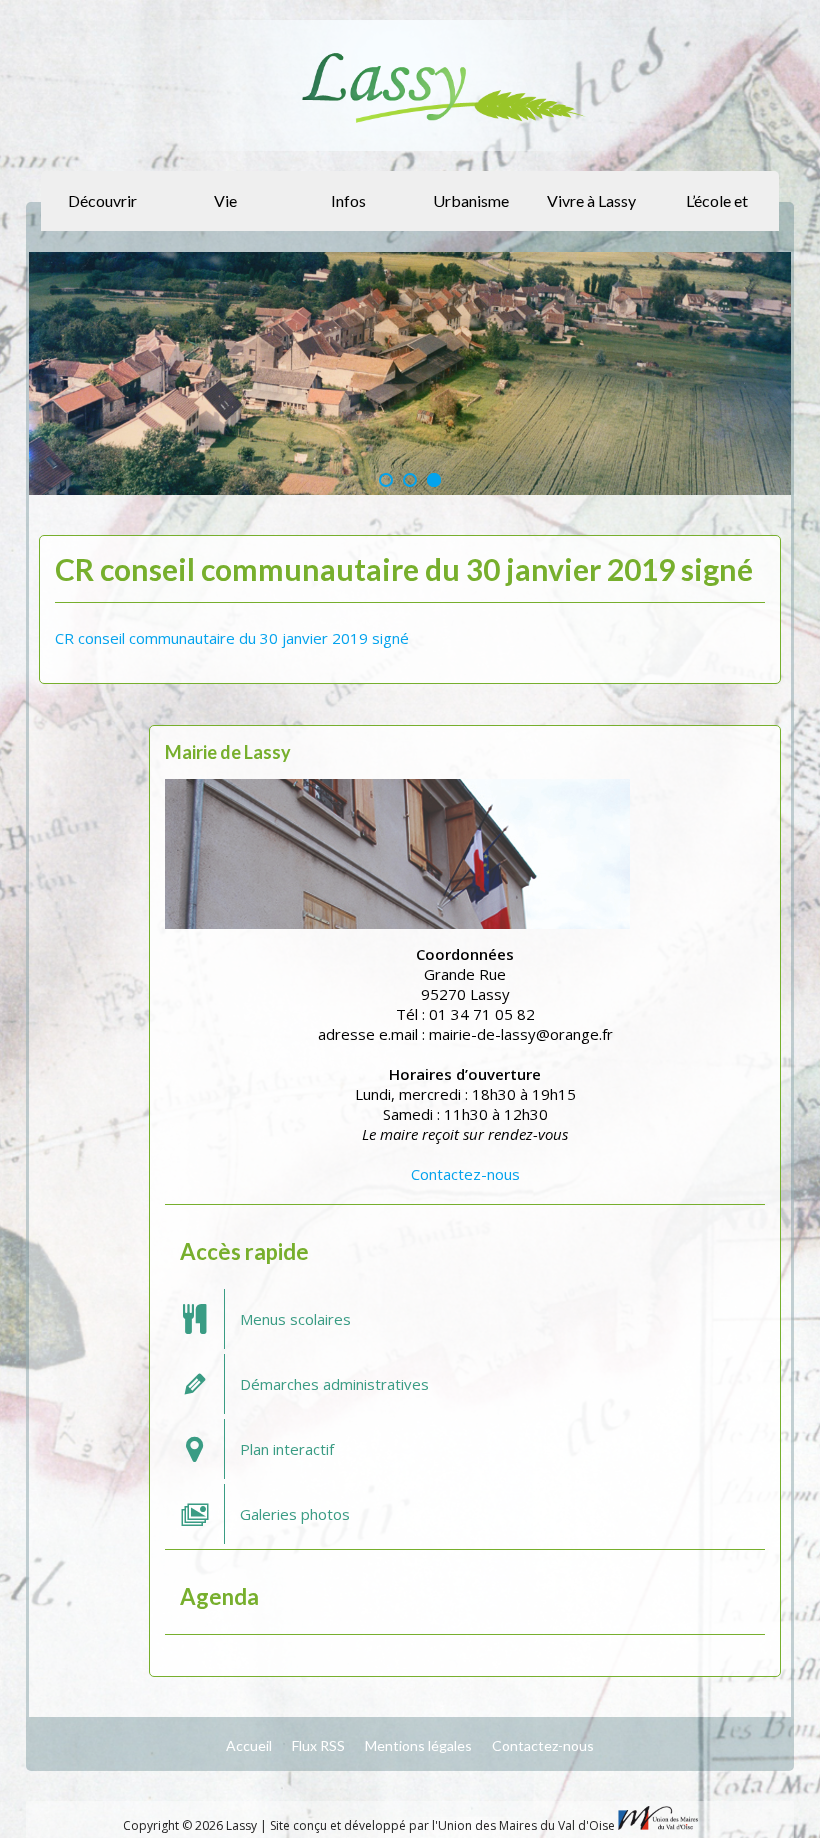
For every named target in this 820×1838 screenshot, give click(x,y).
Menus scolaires (295, 1319)
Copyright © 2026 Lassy (191, 1825)
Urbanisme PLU (471, 211)
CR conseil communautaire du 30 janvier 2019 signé (232, 638)
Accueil (249, 1745)
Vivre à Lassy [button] (591, 200)
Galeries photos (295, 1514)
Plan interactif (287, 1449)
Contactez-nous (465, 1174)
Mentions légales (418, 1745)
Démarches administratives (334, 1384)
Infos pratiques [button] (345, 211)
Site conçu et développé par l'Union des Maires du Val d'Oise (442, 1825)
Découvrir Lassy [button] (102, 211)
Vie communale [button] (222, 211)
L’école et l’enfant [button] (717, 211)
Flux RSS (318, 1745)
